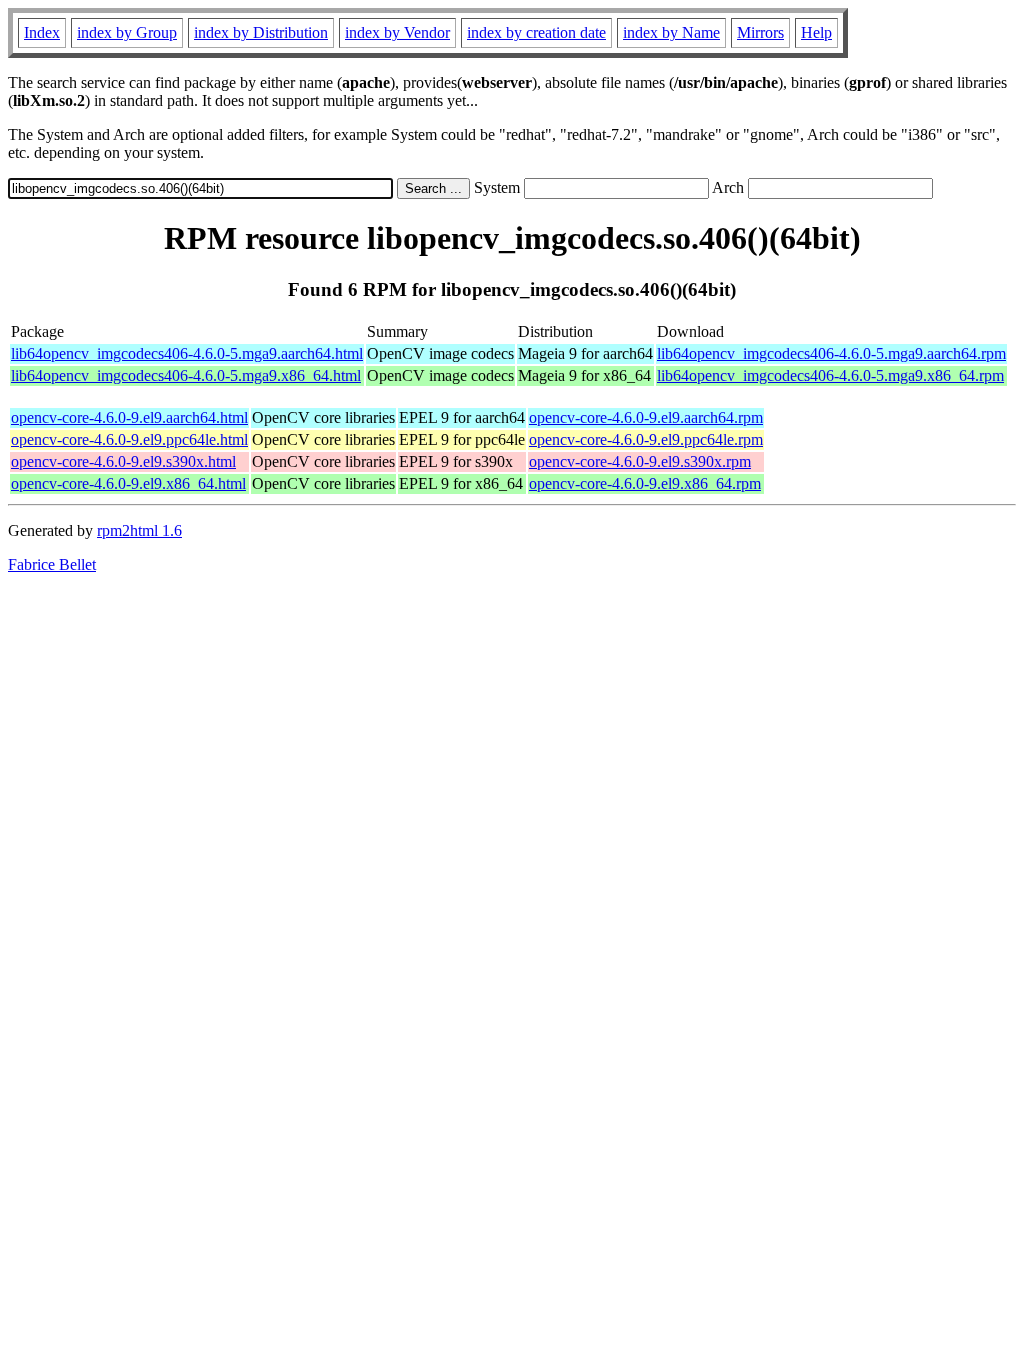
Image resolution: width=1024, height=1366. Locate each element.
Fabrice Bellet (52, 564)
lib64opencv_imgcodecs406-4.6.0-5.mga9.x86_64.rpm (830, 375)
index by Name (671, 32)
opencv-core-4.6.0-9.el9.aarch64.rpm (646, 417)
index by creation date (536, 32)
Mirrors (760, 32)
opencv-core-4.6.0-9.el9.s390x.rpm (640, 461)
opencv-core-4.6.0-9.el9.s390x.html (123, 461)
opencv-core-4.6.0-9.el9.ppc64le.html (129, 439)
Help (816, 32)
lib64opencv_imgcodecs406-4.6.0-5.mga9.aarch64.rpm (831, 353)
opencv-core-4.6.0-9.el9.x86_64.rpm (645, 483)
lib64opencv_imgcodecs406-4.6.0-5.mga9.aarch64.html (187, 353)
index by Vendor (397, 32)
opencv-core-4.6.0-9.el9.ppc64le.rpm (646, 439)
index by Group (127, 32)
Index (42, 32)
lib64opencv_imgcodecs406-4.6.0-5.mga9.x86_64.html (186, 375)
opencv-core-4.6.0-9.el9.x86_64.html (128, 483)
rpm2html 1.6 (139, 530)
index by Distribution (261, 32)
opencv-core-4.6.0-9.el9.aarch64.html (129, 417)
